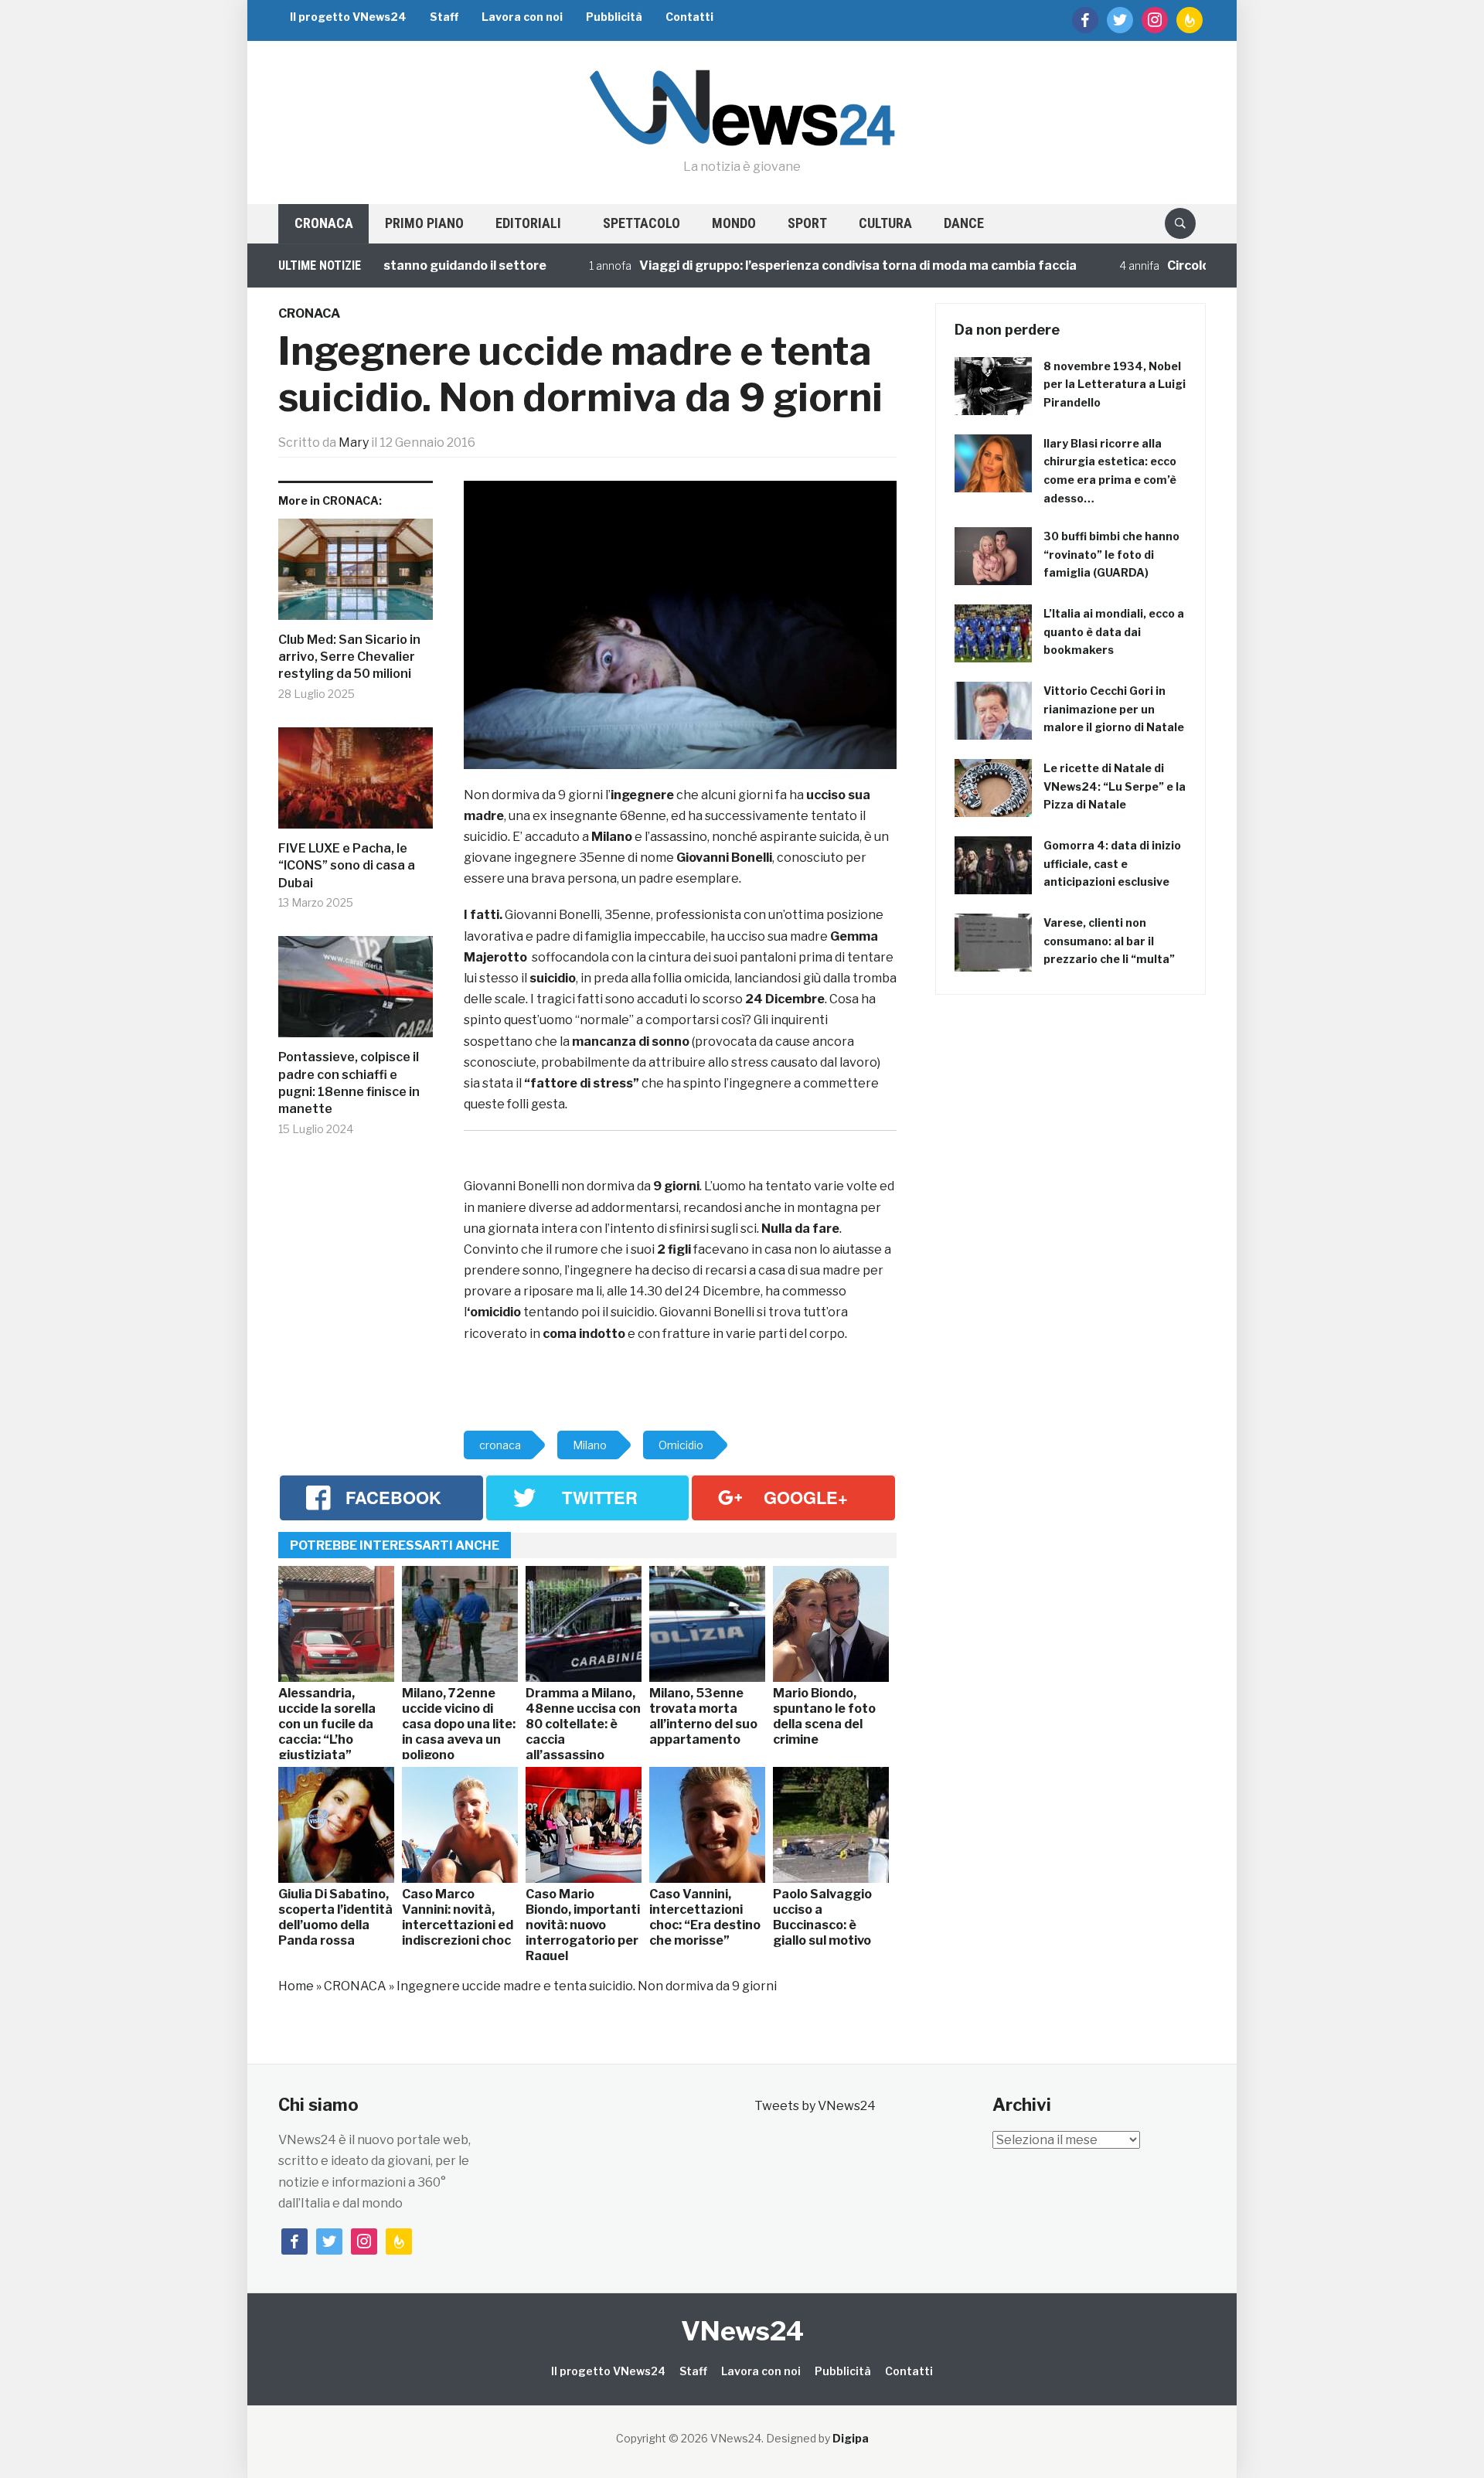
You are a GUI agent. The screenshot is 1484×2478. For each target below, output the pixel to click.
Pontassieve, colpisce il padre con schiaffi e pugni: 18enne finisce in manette (349, 1083)
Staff (444, 17)
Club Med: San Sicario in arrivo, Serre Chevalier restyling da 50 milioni (349, 657)
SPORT (807, 223)
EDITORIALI (528, 223)
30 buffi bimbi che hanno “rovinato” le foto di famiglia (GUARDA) (1111, 555)
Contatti (689, 17)
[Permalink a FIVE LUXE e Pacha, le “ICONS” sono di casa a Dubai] (356, 784)
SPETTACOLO (642, 223)
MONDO (734, 223)
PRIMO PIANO (424, 223)
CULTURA (885, 223)
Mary (354, 442)
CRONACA (324, 223)
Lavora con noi (522, 17)
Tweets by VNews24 (815, 2106)
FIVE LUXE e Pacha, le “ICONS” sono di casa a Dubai (347, 866)
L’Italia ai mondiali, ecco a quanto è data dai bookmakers (1114, 632)
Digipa (851, 2438)
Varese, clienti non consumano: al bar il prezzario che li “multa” (1109, 941)
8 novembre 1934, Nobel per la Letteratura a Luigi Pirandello (1115, 385)
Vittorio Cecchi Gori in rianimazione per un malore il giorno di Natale (1114, 709)
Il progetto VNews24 (348, 17)
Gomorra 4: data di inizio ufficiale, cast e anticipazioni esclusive (1112, 864)
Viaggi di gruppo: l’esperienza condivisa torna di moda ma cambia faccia (805, 265)
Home (296, 1986)
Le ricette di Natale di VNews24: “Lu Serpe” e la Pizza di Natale (1115, 786)
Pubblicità (614, 17)
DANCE (964, 223)
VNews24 (742, 2331)
